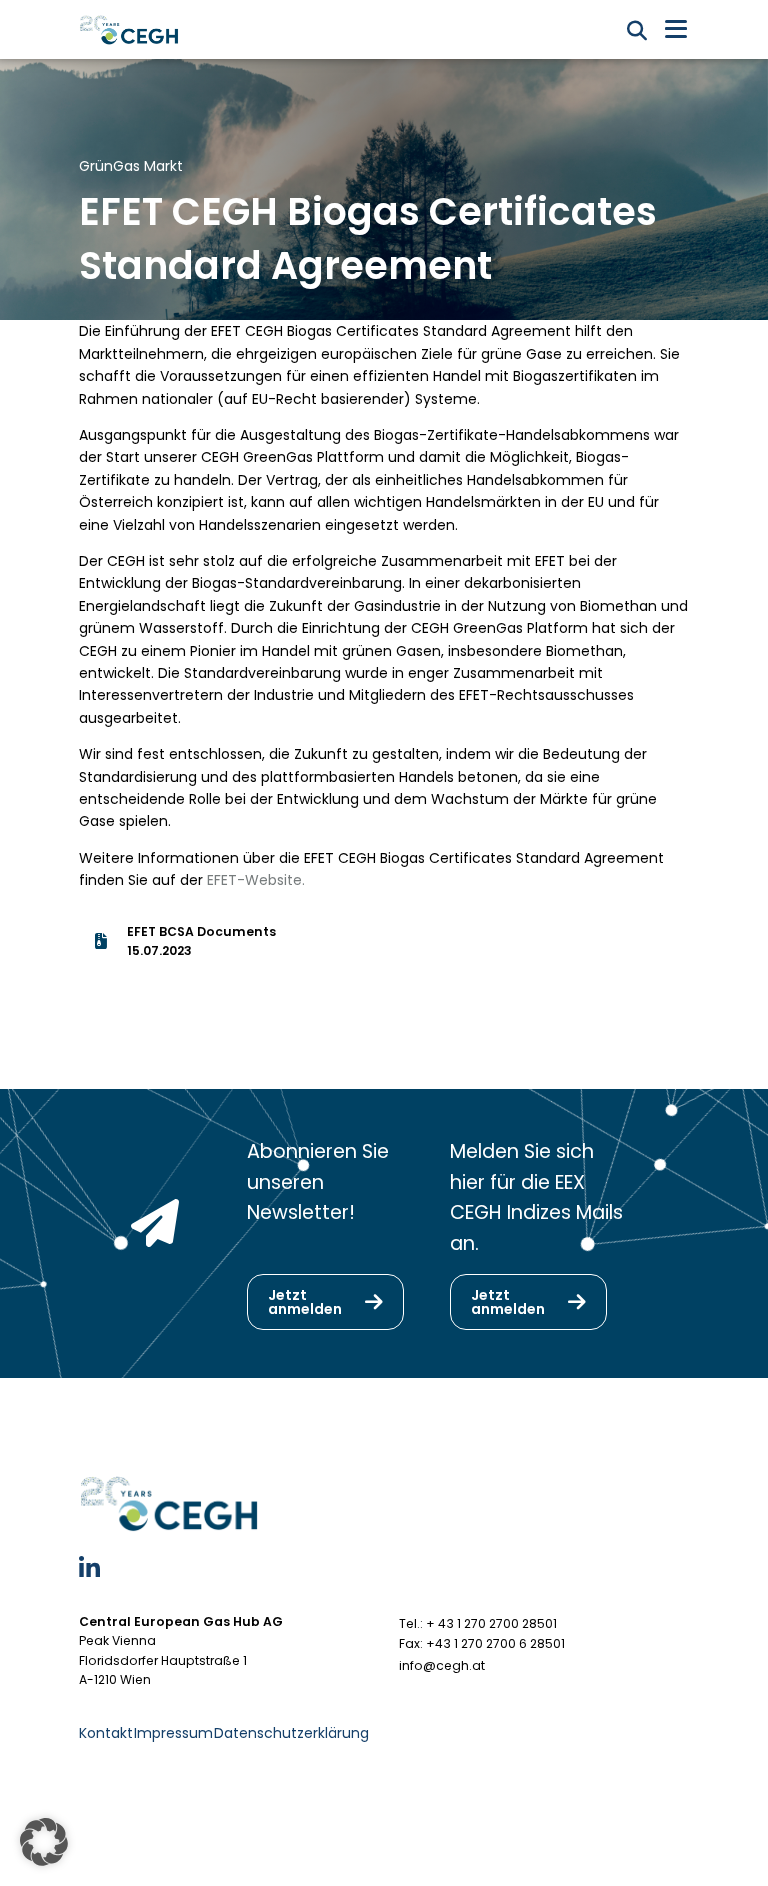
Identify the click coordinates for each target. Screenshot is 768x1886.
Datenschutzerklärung (291, 1733)
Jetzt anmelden (305, 1302)
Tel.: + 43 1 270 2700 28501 (478, 1623)
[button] (44, 1842)
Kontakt (106, 1733)
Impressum (173, 1733)
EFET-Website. (256, 880)
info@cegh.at (442, 1665)
